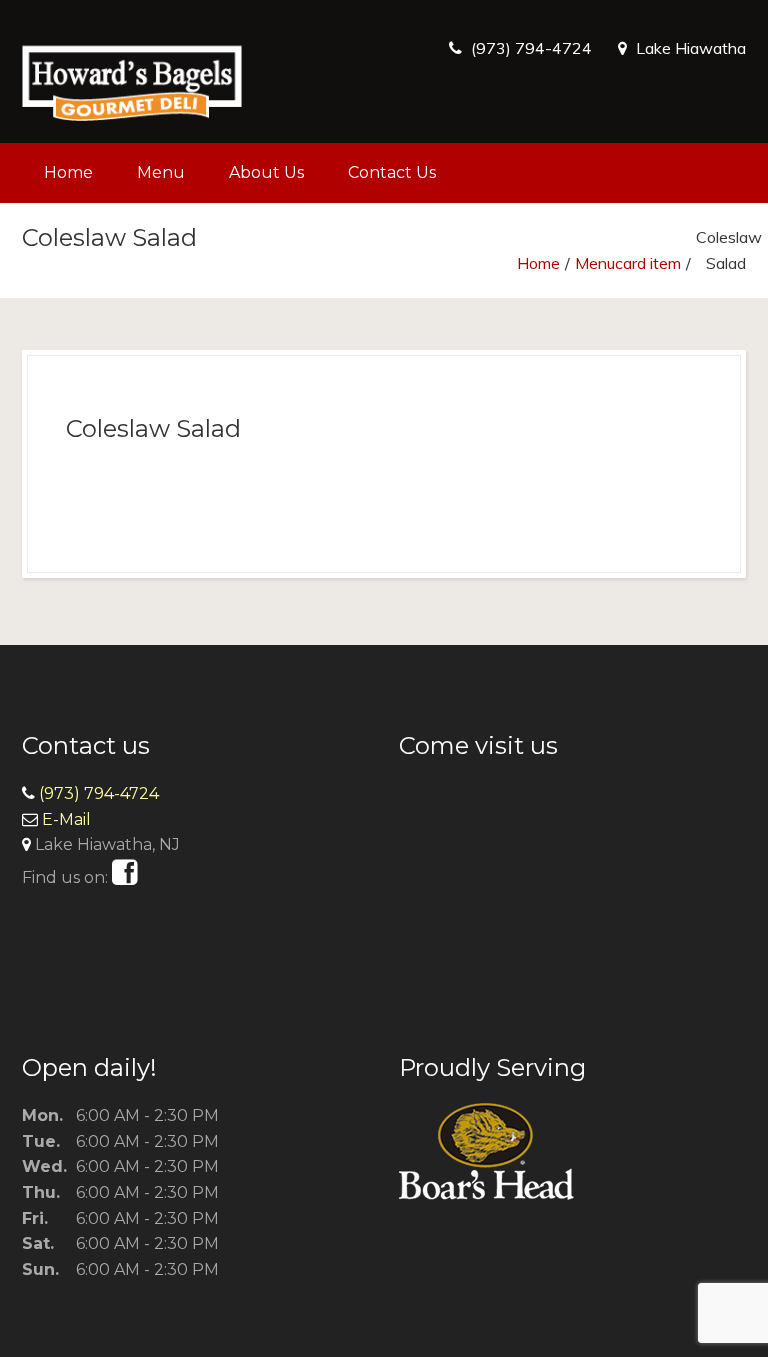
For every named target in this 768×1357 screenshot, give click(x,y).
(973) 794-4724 (531, 48)
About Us (266, 172)
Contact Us (392, 172)
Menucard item (628, 263)
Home (68, 172)
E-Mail (66, 819)
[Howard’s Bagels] (132, 71)
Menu (161, 172)
